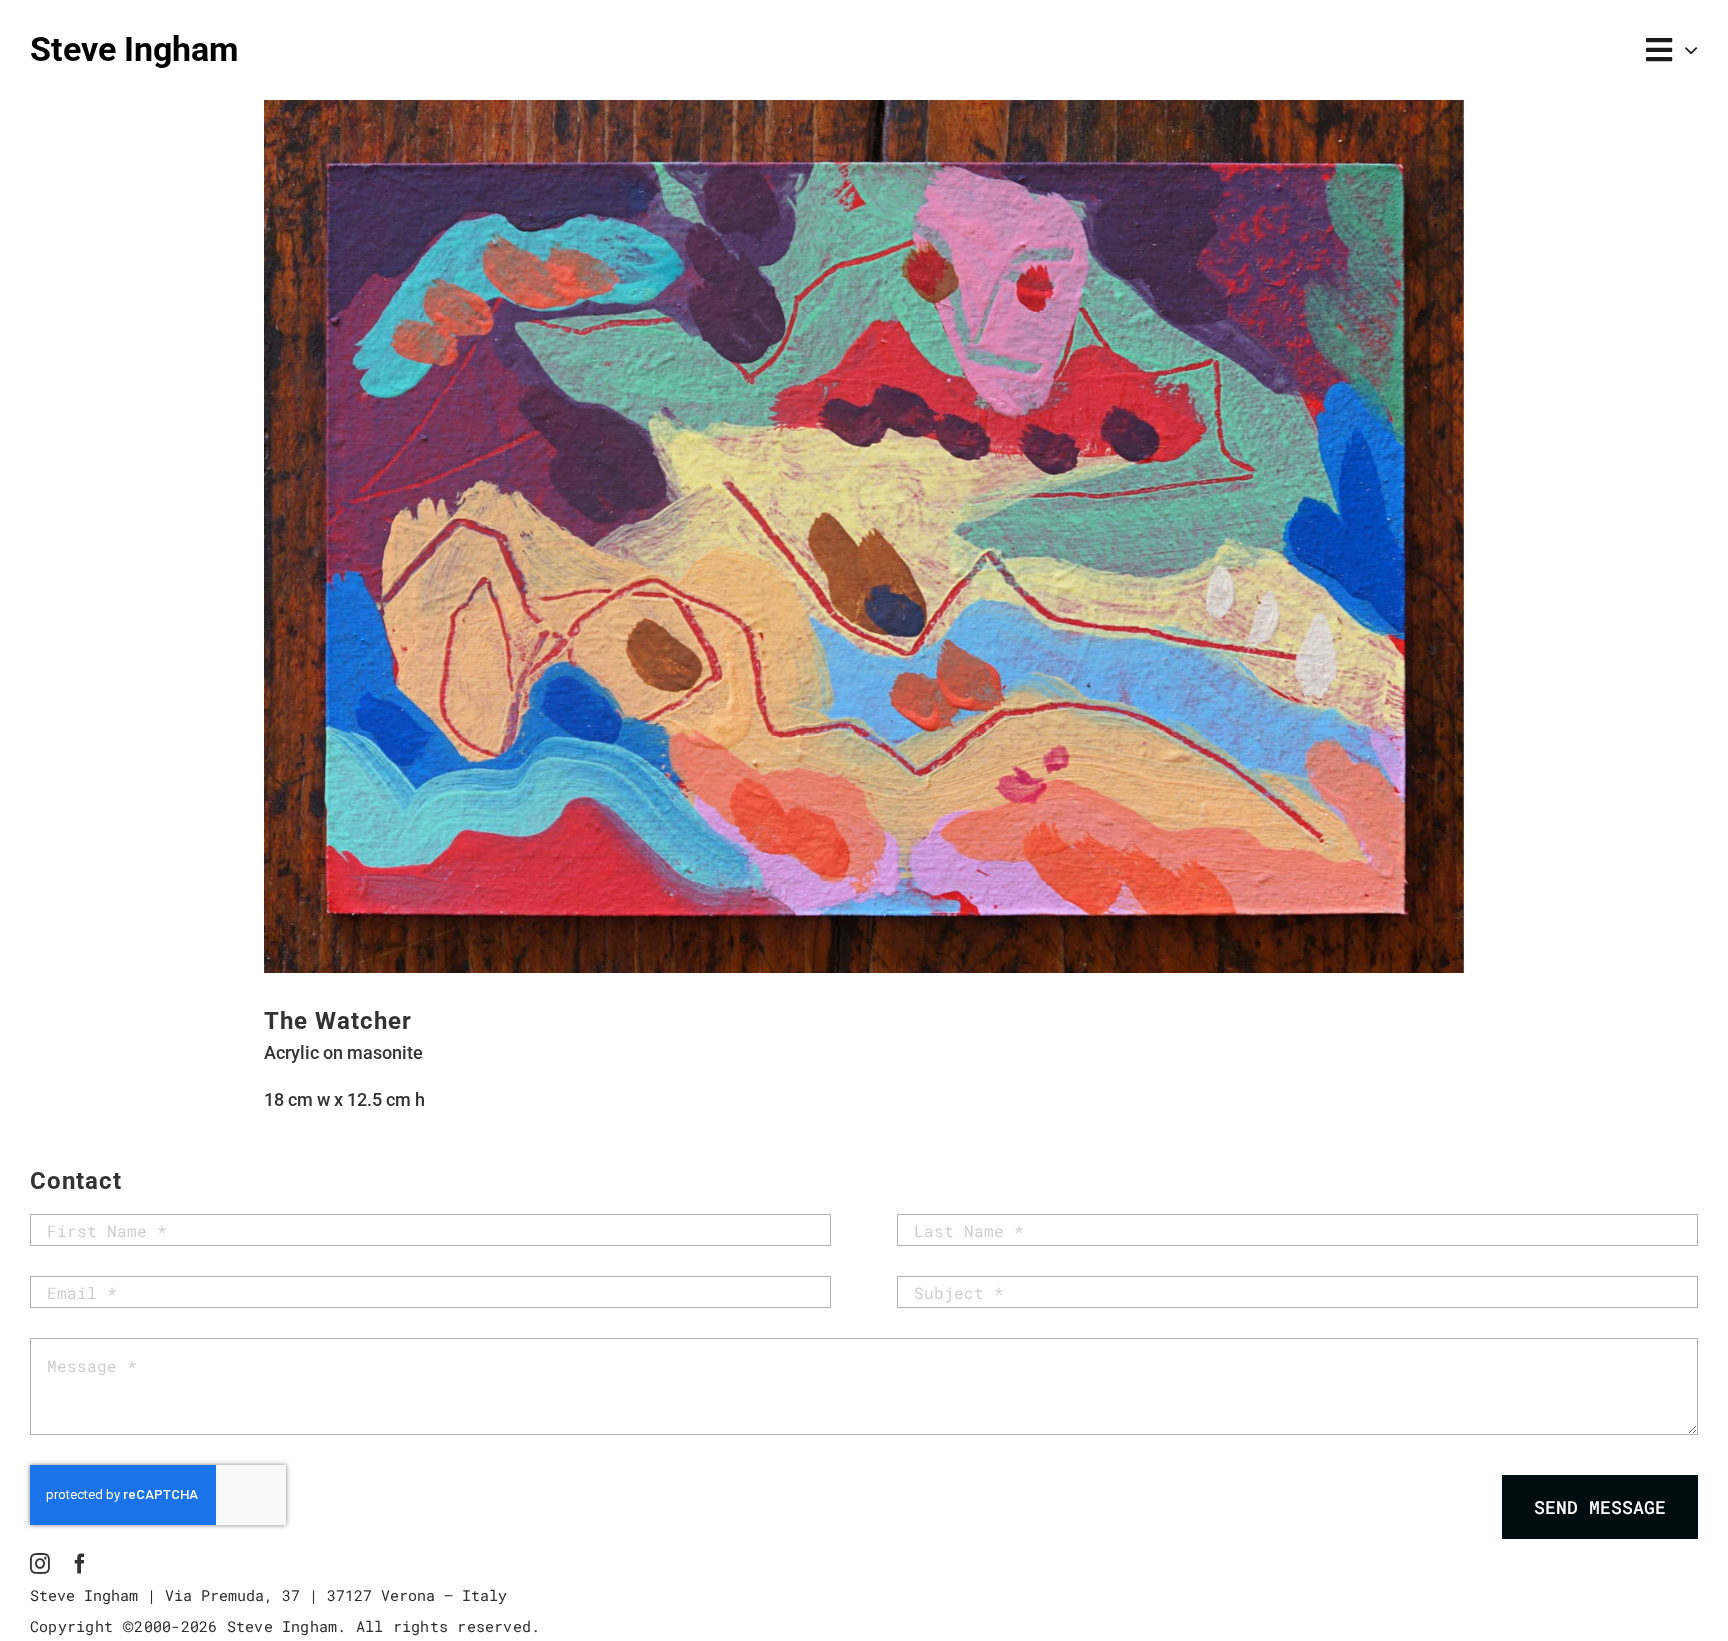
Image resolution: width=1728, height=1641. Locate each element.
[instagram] (40, 1564)
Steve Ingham (134, 49)
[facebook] (80, 1564)
